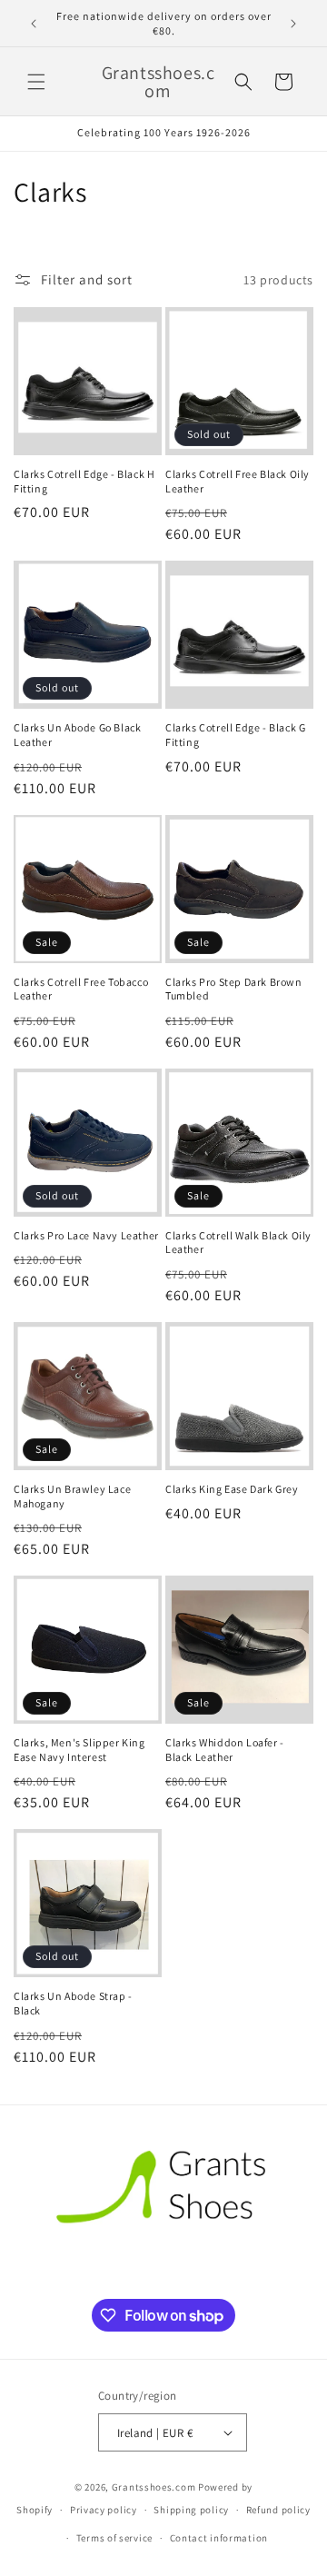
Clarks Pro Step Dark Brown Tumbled (234, 989)
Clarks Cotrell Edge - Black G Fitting (235, 735)
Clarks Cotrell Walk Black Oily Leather (238, 1243)
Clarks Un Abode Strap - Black (73, 2003)
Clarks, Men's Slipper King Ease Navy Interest (79, 1750)
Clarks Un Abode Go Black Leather (77, 735)
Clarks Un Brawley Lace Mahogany (72, 1496)
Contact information (219, 2538)
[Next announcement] (293, 24)
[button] (36, 82)
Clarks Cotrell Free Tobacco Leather (81, 989)
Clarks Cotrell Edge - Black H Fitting (84, 481)
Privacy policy (104, 2510)
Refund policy (278, 2510)
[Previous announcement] (34, 24)
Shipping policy (191, 2510)
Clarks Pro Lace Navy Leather (86, 1235)
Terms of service (114, 2538)
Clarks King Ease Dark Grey (232, 1489)
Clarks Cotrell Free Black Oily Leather (238, 481)
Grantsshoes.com (154, 2487)
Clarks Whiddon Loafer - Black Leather (225, 1750)
